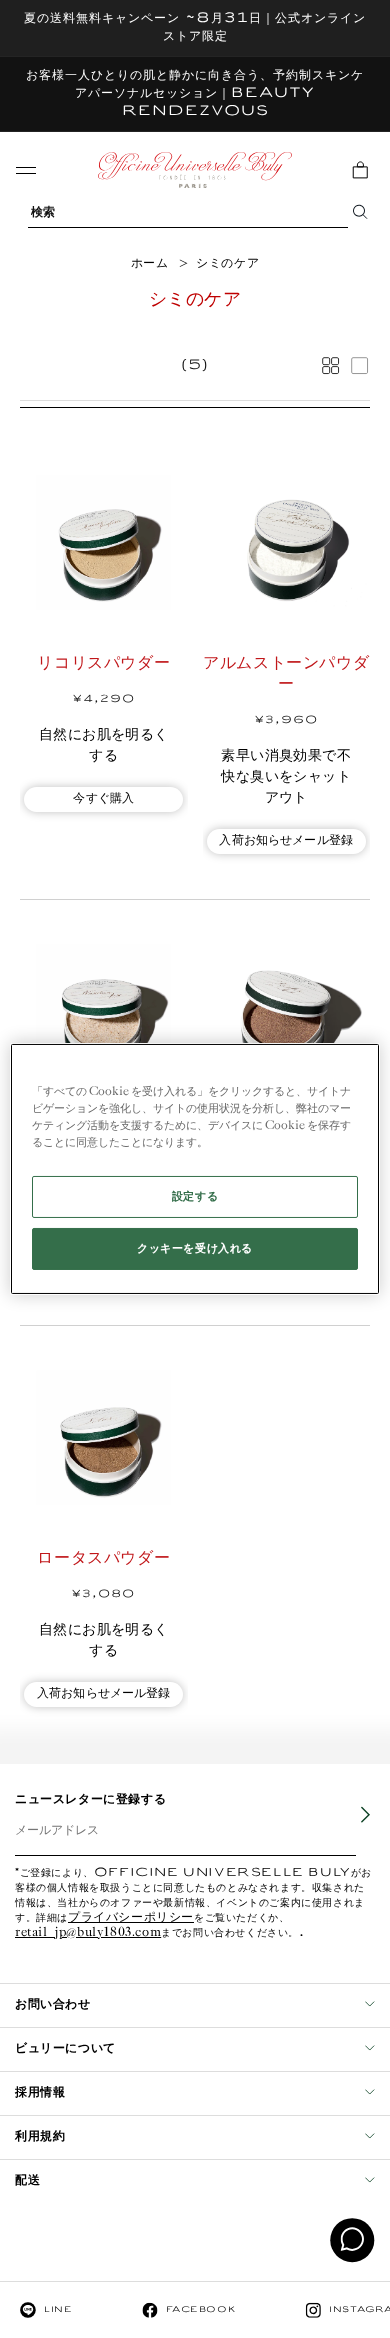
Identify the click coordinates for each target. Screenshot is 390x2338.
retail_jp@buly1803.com (88, 1933)
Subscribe (351, 1830)
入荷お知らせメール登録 (286, 840)
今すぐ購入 (103, 798)
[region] (195, 1169)
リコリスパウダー (103, 663)
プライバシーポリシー (131, 1918)
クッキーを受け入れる (195, 1248)
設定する (195, 1196)
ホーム (150, 263)
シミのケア (227, 263)
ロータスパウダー (103, 1558)
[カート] (360, 170)
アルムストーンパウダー (286, 674)
